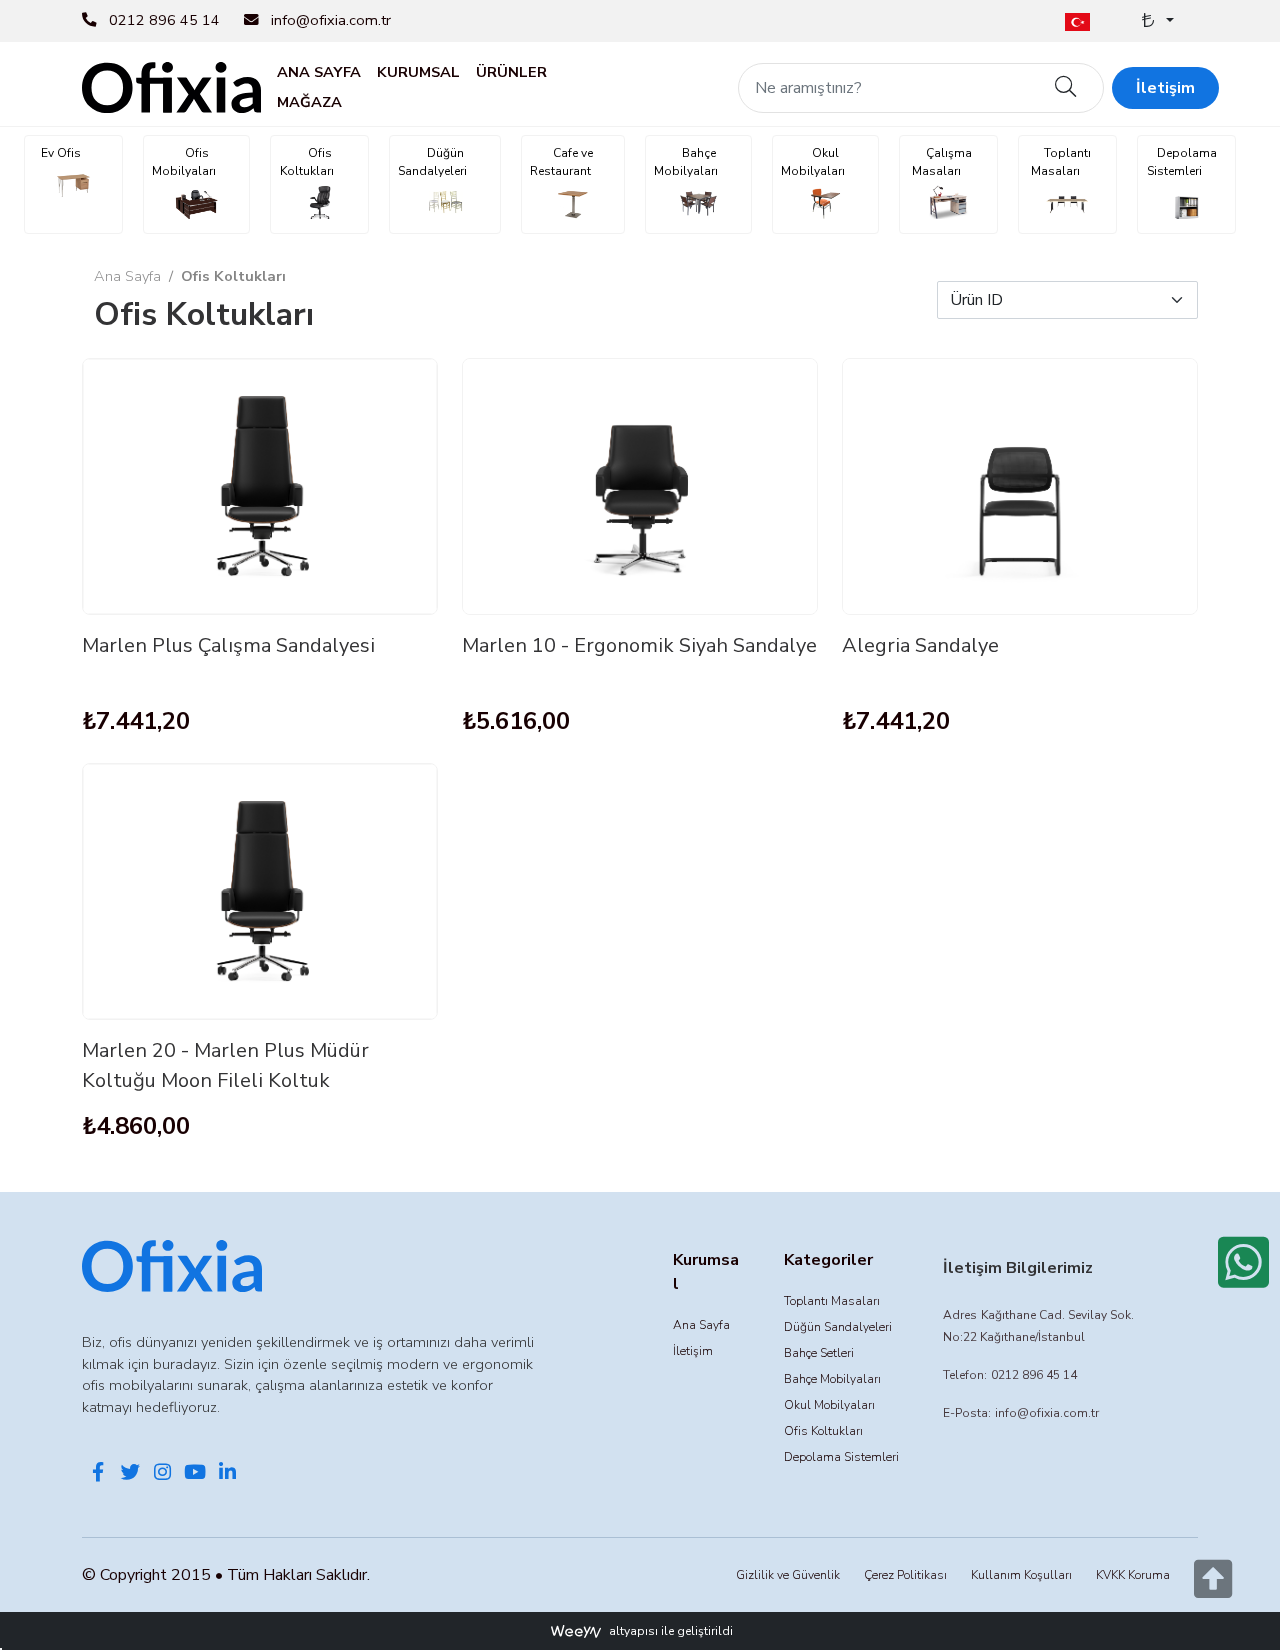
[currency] (1156, 21)
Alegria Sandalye (920, 645)
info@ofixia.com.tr (331, 20)
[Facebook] (98, 1474)
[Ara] (1066, 88)
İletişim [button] (1165, 88)
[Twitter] (130, 1474)
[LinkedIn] (227, 1474)
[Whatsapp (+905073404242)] (1243, 1262)
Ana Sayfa (127, 276)
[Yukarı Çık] (1213, 1590)
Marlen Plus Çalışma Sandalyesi (228, 645)
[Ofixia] (171, 86)
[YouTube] (195, 1474)
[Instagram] (163, 1474)
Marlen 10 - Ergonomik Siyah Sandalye (639, 645)
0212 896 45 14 (164, 20)
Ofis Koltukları (233, 276)
